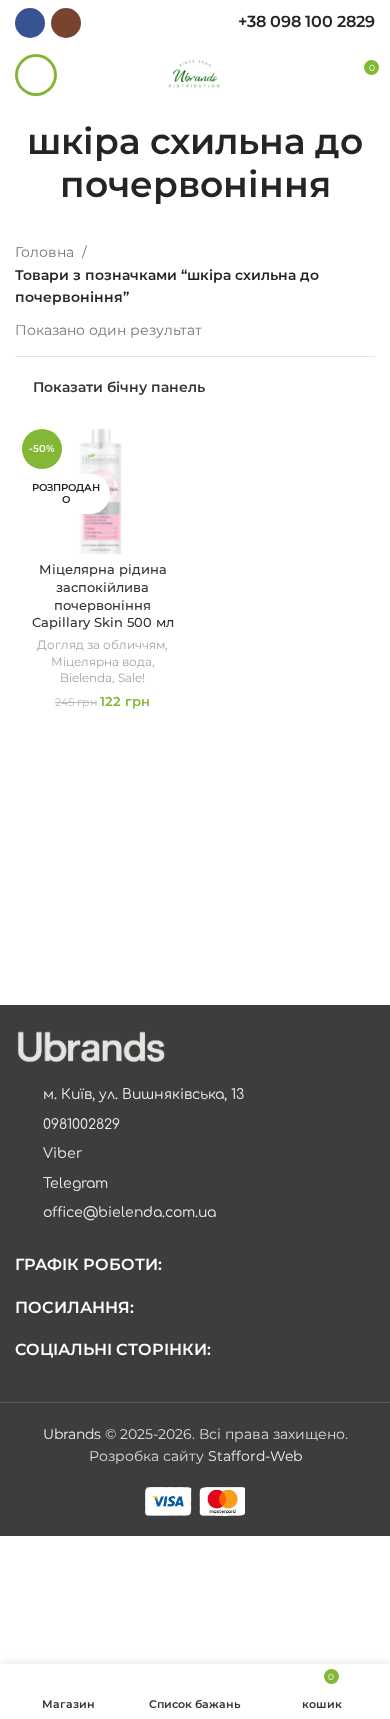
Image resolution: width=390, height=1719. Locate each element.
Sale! (131, 677)
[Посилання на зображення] (90, 1046)
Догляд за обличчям (101, 644)
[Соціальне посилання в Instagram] (66, 23)
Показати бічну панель (119, 387)
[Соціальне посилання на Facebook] (30, 23)
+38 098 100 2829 (306, 21)
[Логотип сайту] (195, 74)
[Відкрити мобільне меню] (36, 75)
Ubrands (74, 1434)
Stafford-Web (255, 1456)
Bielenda (86, 677)
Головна (44, 252)
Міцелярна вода (101, 661)
